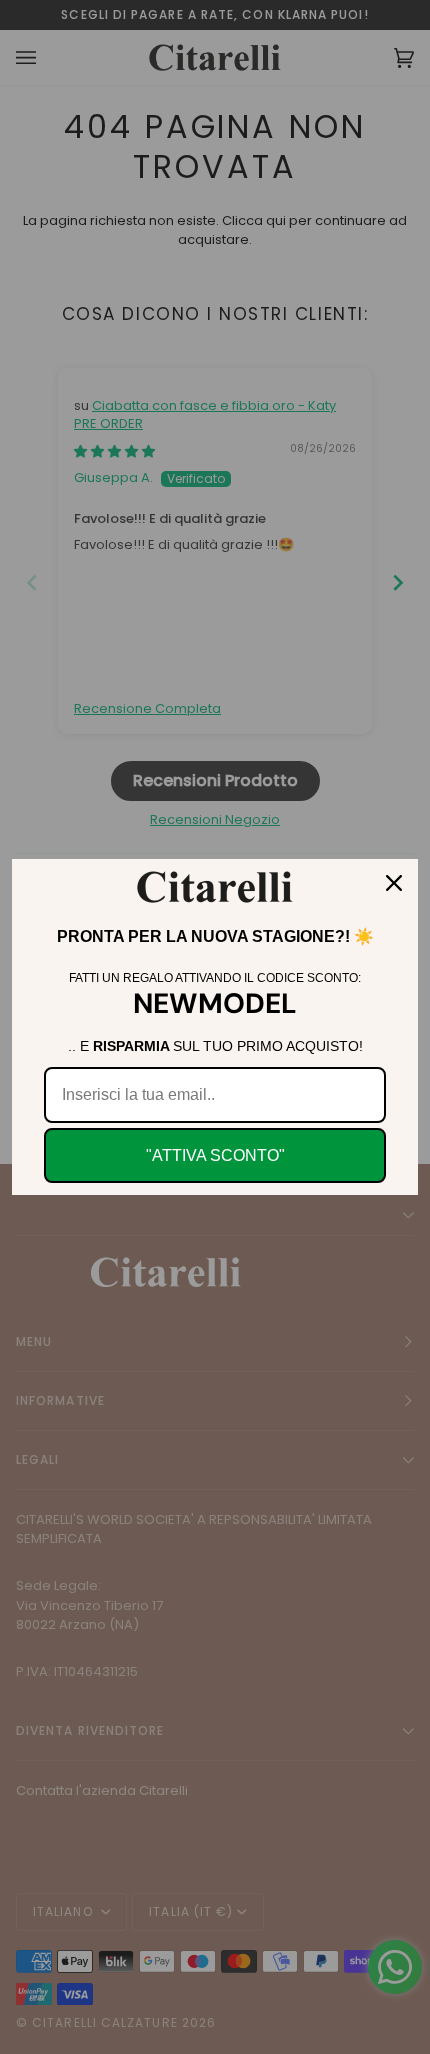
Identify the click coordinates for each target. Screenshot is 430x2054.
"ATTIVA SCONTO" (215, 1155)
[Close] (394, 883)
